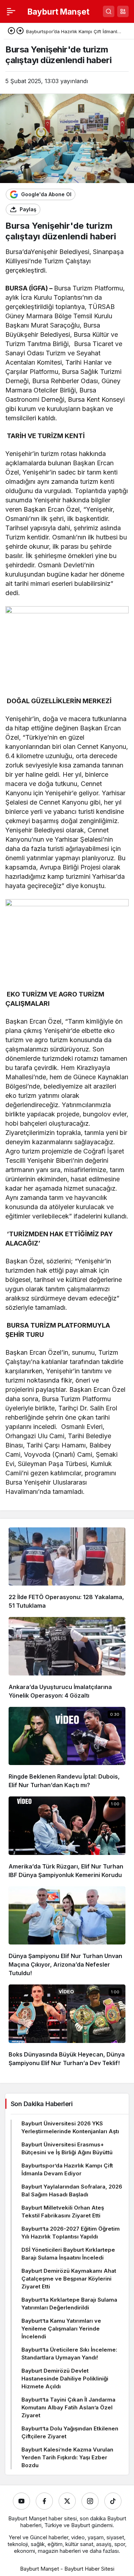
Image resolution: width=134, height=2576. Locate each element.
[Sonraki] (20, 31)
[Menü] (11, 11)
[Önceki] (11, 31)
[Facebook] (44, 2501)
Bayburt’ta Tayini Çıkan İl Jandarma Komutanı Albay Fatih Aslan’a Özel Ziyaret (68, 2407)
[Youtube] (21, 2501)
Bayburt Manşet (58, 12)
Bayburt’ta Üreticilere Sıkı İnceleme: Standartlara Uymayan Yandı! (69, 2354)
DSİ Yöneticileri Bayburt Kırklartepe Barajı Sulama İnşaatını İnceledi (68, 2254)
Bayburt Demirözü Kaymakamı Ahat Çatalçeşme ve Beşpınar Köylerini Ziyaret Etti (69, 2279)
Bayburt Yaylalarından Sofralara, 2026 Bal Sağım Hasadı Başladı (72, 2190)
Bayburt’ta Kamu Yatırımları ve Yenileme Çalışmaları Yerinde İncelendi (61, 2329)
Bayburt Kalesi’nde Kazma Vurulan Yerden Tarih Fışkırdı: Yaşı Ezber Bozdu (67, 2457)
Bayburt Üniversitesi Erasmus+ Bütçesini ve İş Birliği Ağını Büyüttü (67, 2148)
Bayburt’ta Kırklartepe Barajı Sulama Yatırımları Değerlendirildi (69, 2304)
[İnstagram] (90, 2501)
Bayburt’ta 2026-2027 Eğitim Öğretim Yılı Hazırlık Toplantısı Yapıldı (71, 2233)
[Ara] (109, 11)
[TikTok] (113, 2501)
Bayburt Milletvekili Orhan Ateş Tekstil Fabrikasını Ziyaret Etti (63, 2212)
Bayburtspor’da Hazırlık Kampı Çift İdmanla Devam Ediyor (67, 2169)
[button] (123, 11)
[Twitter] (67, 2501)
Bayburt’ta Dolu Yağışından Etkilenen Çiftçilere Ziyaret (70, 2432)
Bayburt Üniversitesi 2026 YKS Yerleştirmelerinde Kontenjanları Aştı (70, 2127)
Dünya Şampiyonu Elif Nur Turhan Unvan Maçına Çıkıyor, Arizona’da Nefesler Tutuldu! (65, 1964)
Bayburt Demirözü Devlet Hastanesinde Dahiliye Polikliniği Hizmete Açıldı (65, 2379)
